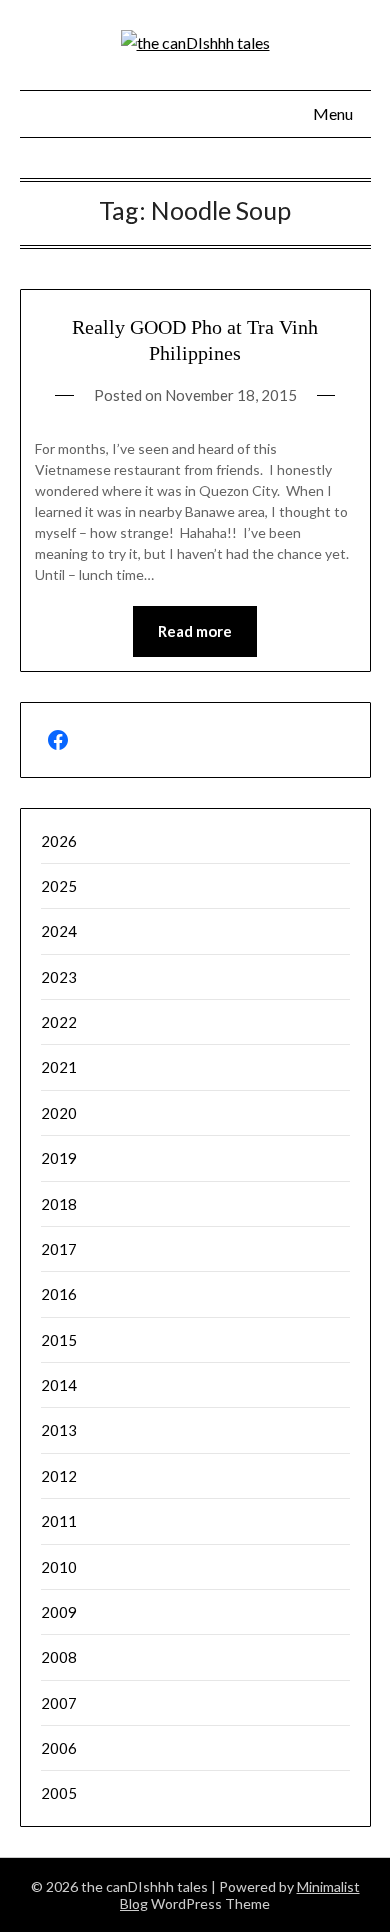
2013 (59, 1430)
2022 (59, 1022)
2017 (59, 1249)
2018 (59, 1204)
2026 (59, 841)
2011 (59, 1521)
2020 (59, 1113)
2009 (59, 1612)
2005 (59, 1793)
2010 (59, 1567)
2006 (59, 1748)
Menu (333, 113)
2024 (59, 931)
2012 (59, 1476)
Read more (195, 631)
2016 (59, 1294)
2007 (59, 1703)
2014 (59, 1385)
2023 (59, 977)
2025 (59, 886)
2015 (59, 1340)
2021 (59, 1067)
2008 (59, 1657)
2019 (59, 1158)
